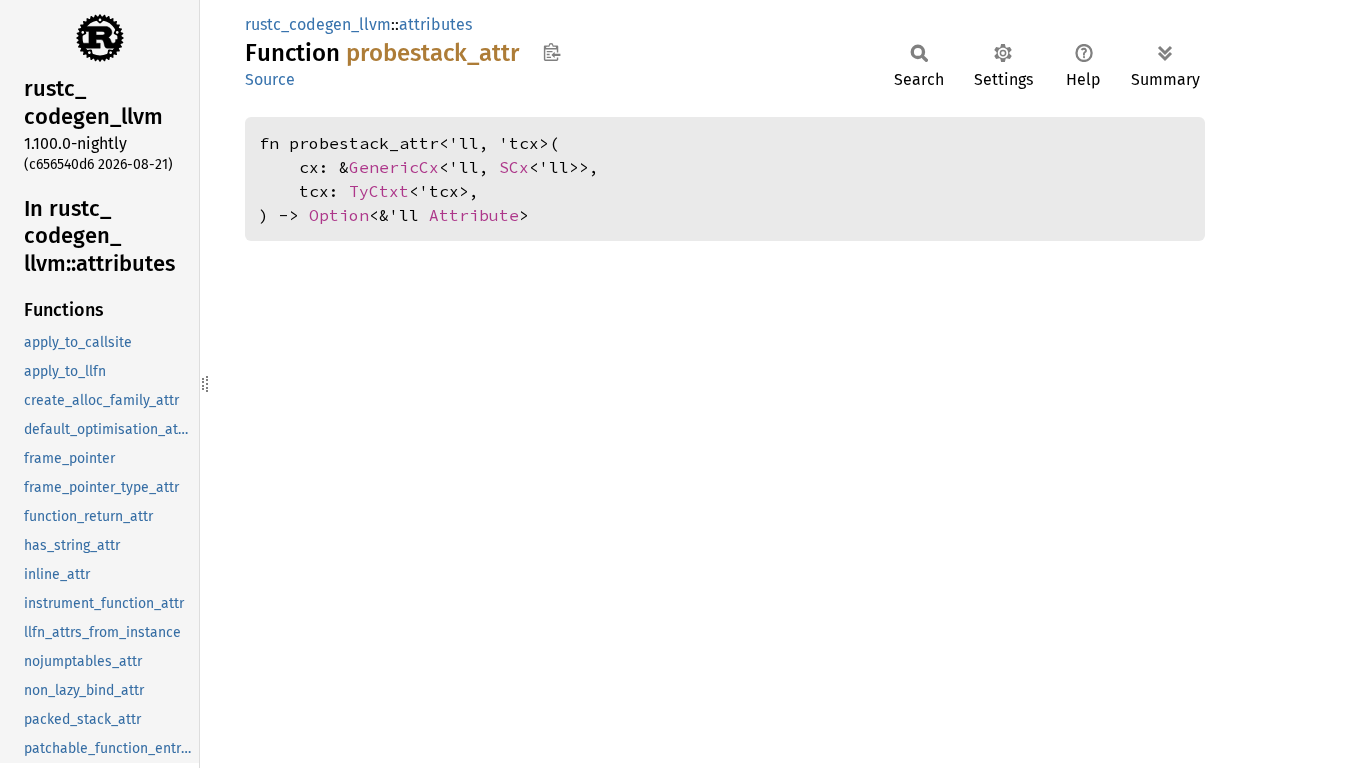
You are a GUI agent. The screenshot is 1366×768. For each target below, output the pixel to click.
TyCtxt (379, 191)
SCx (514, 167)
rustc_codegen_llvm (318, 24)
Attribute (474, 215)
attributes (435, 24)
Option (339, 215)
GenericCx (394, 167)
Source (270, 79)
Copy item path (551, 52)
